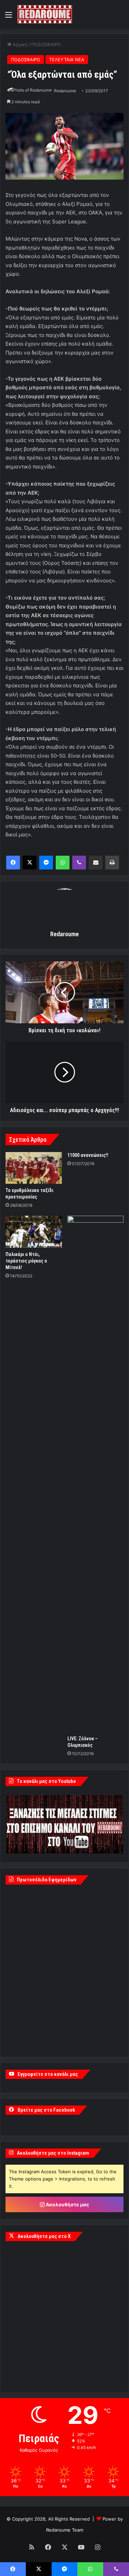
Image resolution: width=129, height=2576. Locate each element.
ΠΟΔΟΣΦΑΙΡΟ (46, 44)
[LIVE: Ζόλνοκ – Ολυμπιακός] (96, 1474)
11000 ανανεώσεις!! (88, 1155)
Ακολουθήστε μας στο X (44, 2236)
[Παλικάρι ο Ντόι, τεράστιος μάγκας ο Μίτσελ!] (34, 1232)
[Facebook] (13, 863)
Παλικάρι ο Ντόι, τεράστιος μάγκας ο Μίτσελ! (26, 1261)
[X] (30, 863)
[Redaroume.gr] (45, 14)
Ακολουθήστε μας (67, 2204)
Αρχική (19, 44)
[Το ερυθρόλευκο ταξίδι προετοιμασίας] (34, 1168)
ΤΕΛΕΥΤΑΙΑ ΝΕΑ (67, 60)
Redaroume (65, 91)
